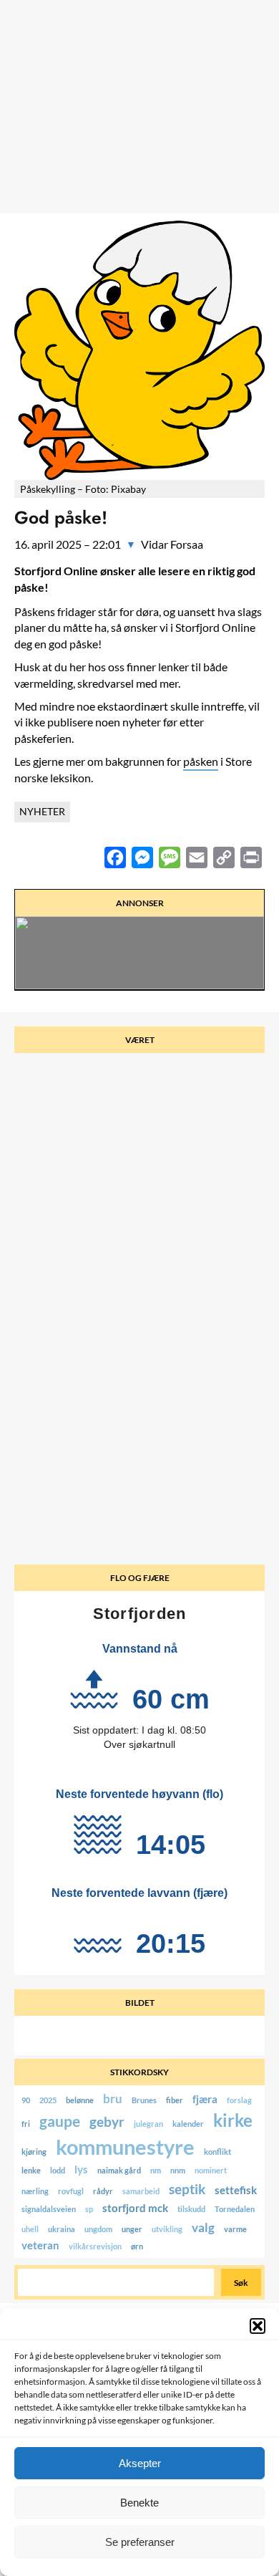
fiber (175, 2101)
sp (89, 2210)
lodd (58, 2171)
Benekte (139, 2503)
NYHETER (42, 811)
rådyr (103, 2192)
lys (81, 2170)
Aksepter (140, 2463)
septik (187, 2189)
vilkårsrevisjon (95, 2247)
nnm (178, 2171)
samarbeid (141, 2192)
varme (235, 2230)
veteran (40, 2246)
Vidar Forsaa (172, 544)
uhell (30, 2230)
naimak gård (119, 2171)
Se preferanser (140, 2542)
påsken (201, 761)
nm (156, 2171)
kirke (233, 2120)
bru (113, 2099)
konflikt (217, 2152)
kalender (188, 2124)
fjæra (205, 2100)
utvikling (167, 2230)
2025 (48, 2101)
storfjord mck (135, 2209)
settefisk (236, 2191)
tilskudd (191, 2210)
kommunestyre (125, 2147)
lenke (31, 2171)
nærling (35, 2192)
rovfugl (71, 2192)
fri (26, 2124)
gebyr (107, 2121)
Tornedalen (235, 2210)
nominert (211, 2171)
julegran (148, 2124)
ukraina (62, 2230)
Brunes (144, 2101)
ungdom (98, 2230)
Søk (241, 2283)
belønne (80, 2101)
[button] (258, 2326)
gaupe (60, 2121)
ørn (137, 2247)
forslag (239, 2101)
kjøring (34, 2152)
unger (132, 2230)
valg (203, 2227)
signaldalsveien (49, 2210)
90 (26, 2101)
